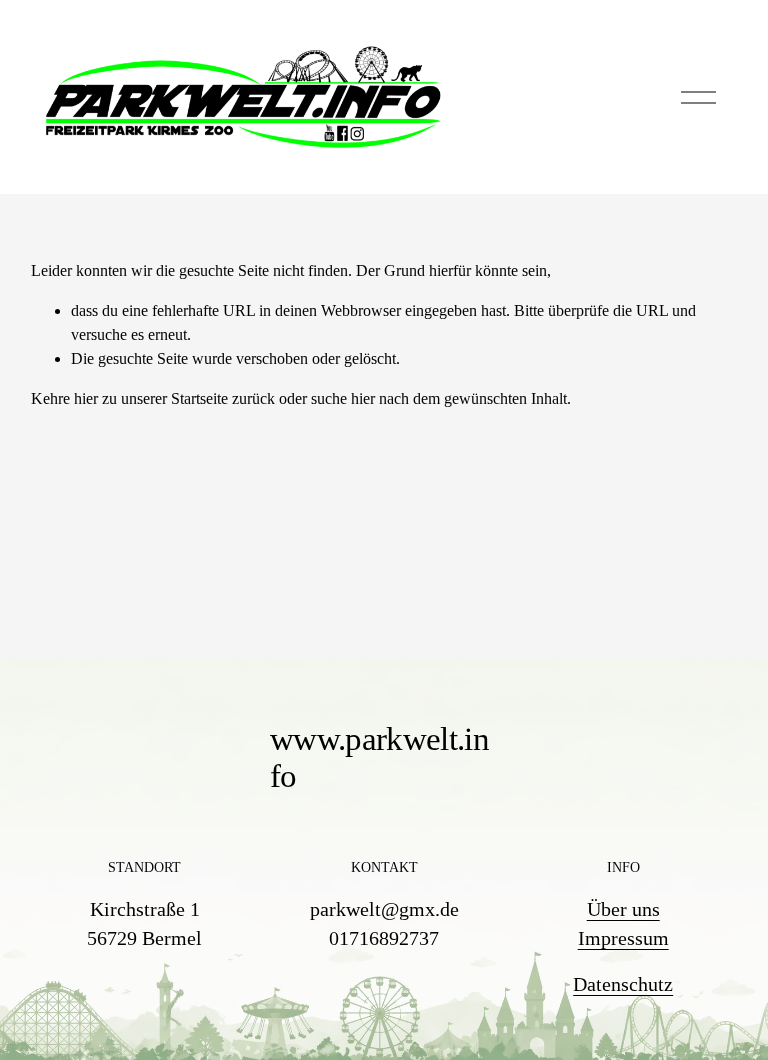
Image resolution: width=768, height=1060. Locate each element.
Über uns (623, 909)
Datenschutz (623, 984)
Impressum (623, 938)
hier (86, 398)
